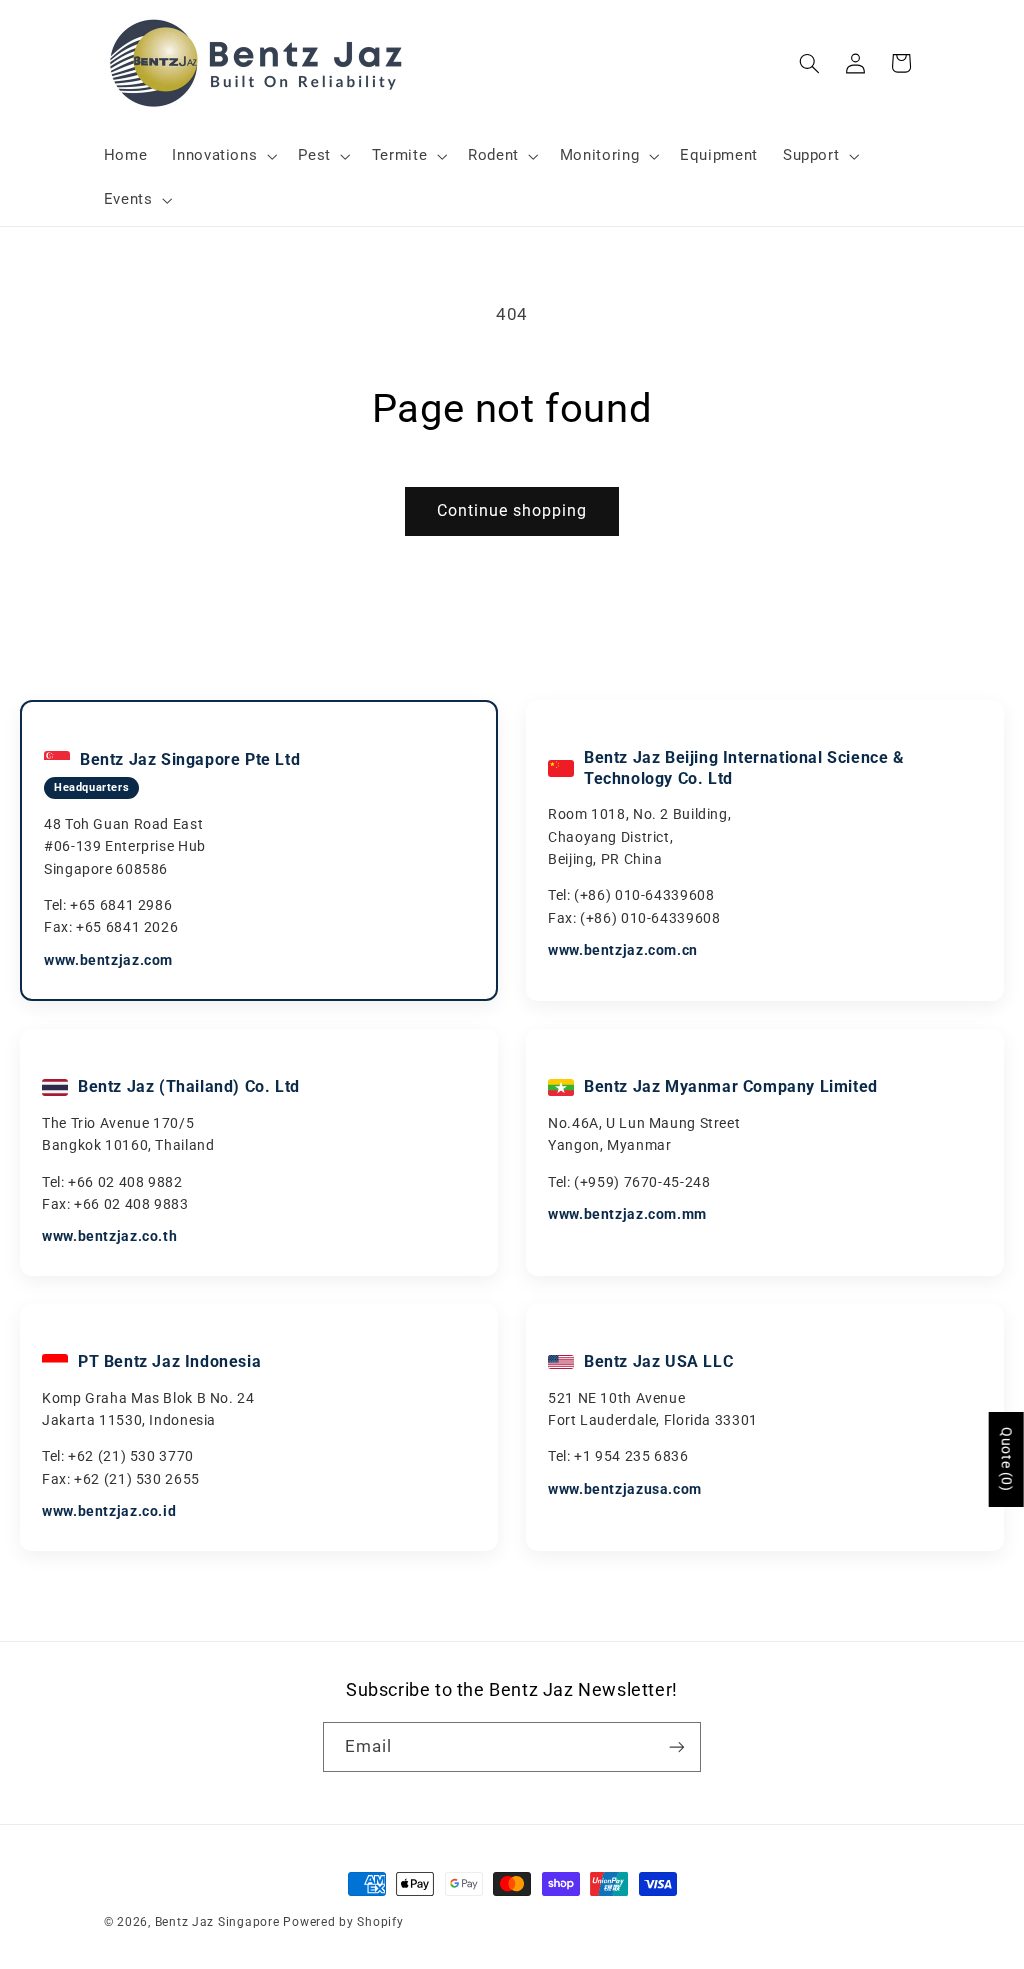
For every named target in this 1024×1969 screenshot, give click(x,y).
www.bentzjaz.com (108, 960)
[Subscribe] (677, 1746)
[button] (223, 156)
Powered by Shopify (343, 1922)
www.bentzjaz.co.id (109, 1511)
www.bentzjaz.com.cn (623, 950)
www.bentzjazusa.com (625, 1489)
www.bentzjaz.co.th (109, 1236)
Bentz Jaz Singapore (217, 1922)
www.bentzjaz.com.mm (627, 1214)
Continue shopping (512, 510)
